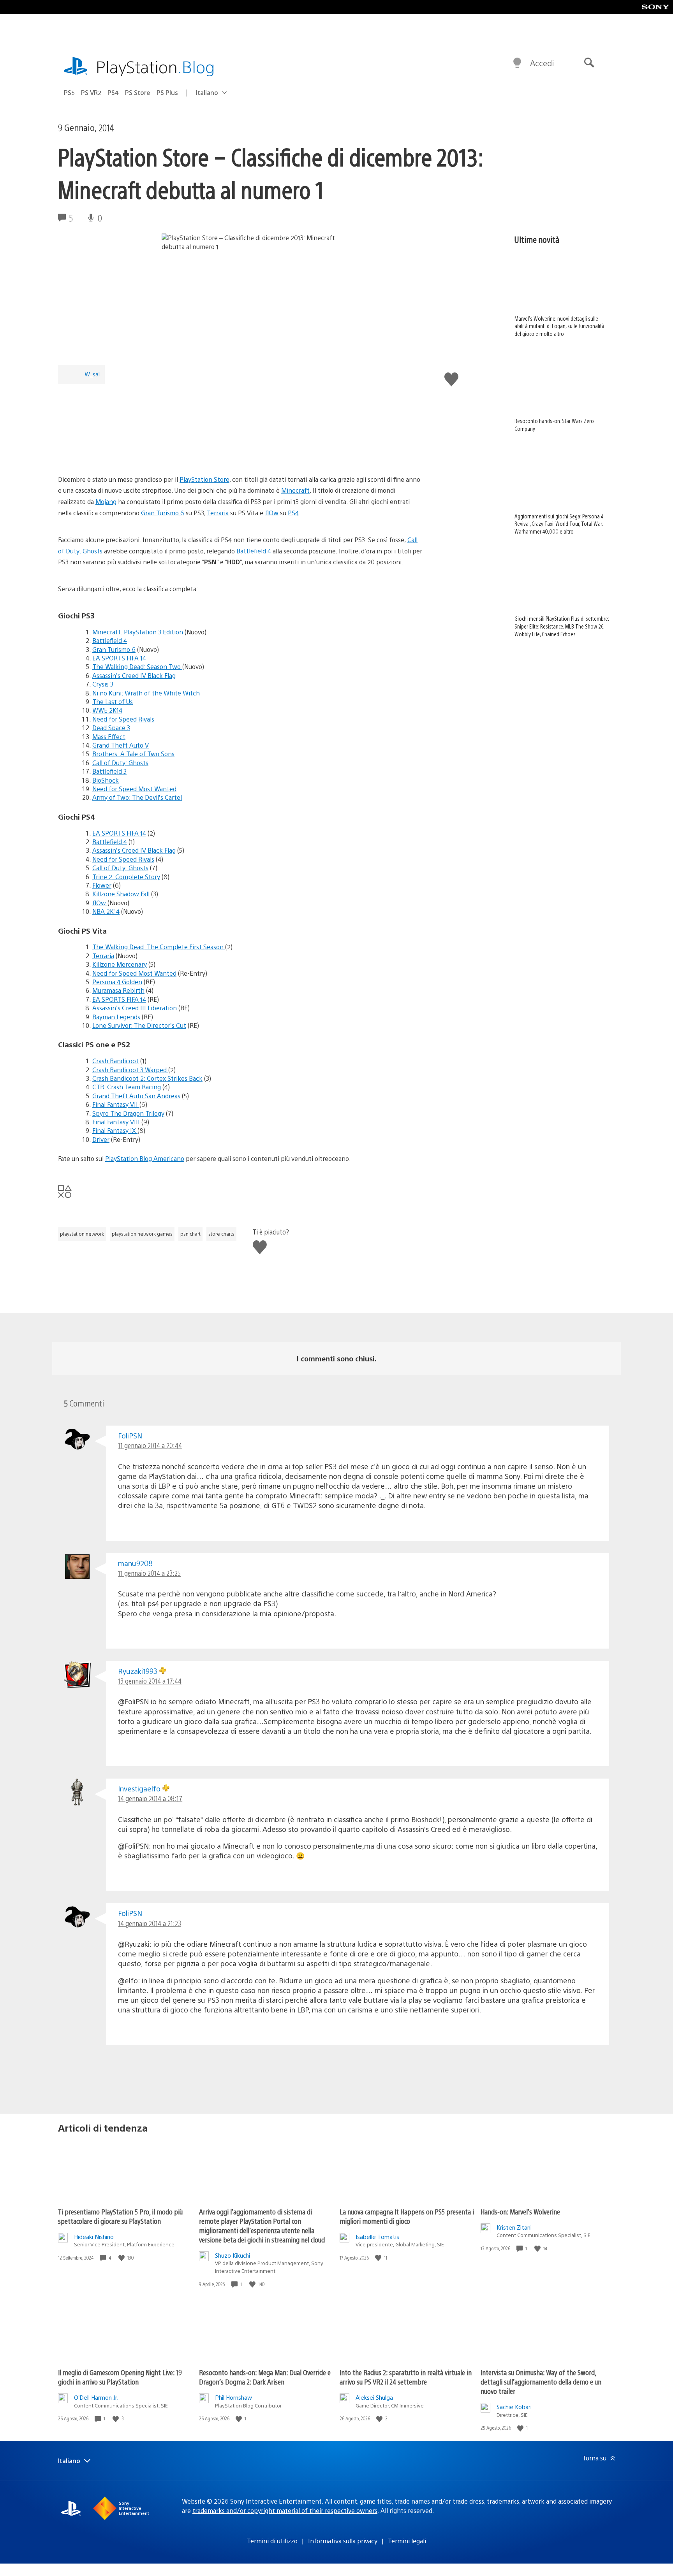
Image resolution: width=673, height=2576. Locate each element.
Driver (101, 1139)
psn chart (190, 1234)
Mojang (106, 501)
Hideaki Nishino (94, 2236)
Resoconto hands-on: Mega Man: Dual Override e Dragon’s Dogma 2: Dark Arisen (265, 2377)
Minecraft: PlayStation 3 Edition (138, 632)
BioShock (106, 780)
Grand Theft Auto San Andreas (136, 1096)
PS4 (113, 92)
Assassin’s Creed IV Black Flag (134, 675)
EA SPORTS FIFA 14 (119, 658)
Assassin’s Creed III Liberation (135, 1008)
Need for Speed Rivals (123, 719)
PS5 (69, 92)
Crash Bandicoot (115, 1061)
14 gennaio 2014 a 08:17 (150, 1798)
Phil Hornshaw (233, 2397)
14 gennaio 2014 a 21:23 (150, 1923)
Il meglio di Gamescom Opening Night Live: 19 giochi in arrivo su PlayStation (120, 2377)
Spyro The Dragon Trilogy (128, 1113)
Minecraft (295, 490)
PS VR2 (91, 92)
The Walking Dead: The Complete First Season (159, 947)
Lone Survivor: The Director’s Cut (139, 1025)
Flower (102, 885)
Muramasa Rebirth (118, 990)
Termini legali (407, 2541)
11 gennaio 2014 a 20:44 (150, 1445)
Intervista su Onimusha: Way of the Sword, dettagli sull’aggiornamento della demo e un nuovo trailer (541, 2382)
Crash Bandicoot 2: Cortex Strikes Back (147, 1078)
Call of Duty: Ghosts (120, 763)
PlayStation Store (204, 479)
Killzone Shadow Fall (121, 894)
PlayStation (155, 66)
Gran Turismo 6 (163, 513)
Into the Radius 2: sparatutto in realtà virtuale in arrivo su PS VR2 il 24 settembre (406, 2377)
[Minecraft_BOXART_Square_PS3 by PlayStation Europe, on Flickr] (118, 452)
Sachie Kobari (514, 2407)
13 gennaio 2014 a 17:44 (150, 1681)
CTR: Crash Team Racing (127, 1087)
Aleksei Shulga (374, 2397)
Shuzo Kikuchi (233, 2255)
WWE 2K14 (107, 710)
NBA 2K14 (106, 911)
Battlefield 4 (254, 551)
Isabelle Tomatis (377, 2236)
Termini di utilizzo (272, 2541)
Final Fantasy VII (116, 1104)
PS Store (138, 92)
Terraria (218, 513)
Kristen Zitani (514, 2227)
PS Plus (167, 92)
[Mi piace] (122, 2258)
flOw (272, 513)
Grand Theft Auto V (121, 745)
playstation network (82, 1234)
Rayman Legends (116, 1017)
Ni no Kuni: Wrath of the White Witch (146, 693)
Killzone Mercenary (120, 964)
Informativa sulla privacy (343, 2541)
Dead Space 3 (111, 728)
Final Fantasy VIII (116, 1122)
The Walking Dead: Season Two (137, 666)
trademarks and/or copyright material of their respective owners (285, 2510)
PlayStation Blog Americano (145, 1158)
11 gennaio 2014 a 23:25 (149, 1573)
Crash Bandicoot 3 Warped (130, 1070)
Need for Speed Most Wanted (134, 789)
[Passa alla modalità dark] (517, 63)
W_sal (92, 374)
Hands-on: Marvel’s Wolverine (520, 2212)
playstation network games (142, 1234)
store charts (221, 1234)
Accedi (542, 63)
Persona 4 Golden (117, 982)
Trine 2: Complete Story (126, 877)
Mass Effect (109, 737)
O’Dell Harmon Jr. (96, 2397)
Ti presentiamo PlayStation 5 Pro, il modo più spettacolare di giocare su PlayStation (120, 2216)
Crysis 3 (103, 684)
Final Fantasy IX (115, 1130)
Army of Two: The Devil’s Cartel (137, 797)
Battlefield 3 (109, 771)
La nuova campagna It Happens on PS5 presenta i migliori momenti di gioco (407, 2216)
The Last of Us (113, 702)
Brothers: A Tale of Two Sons (133, 754)
